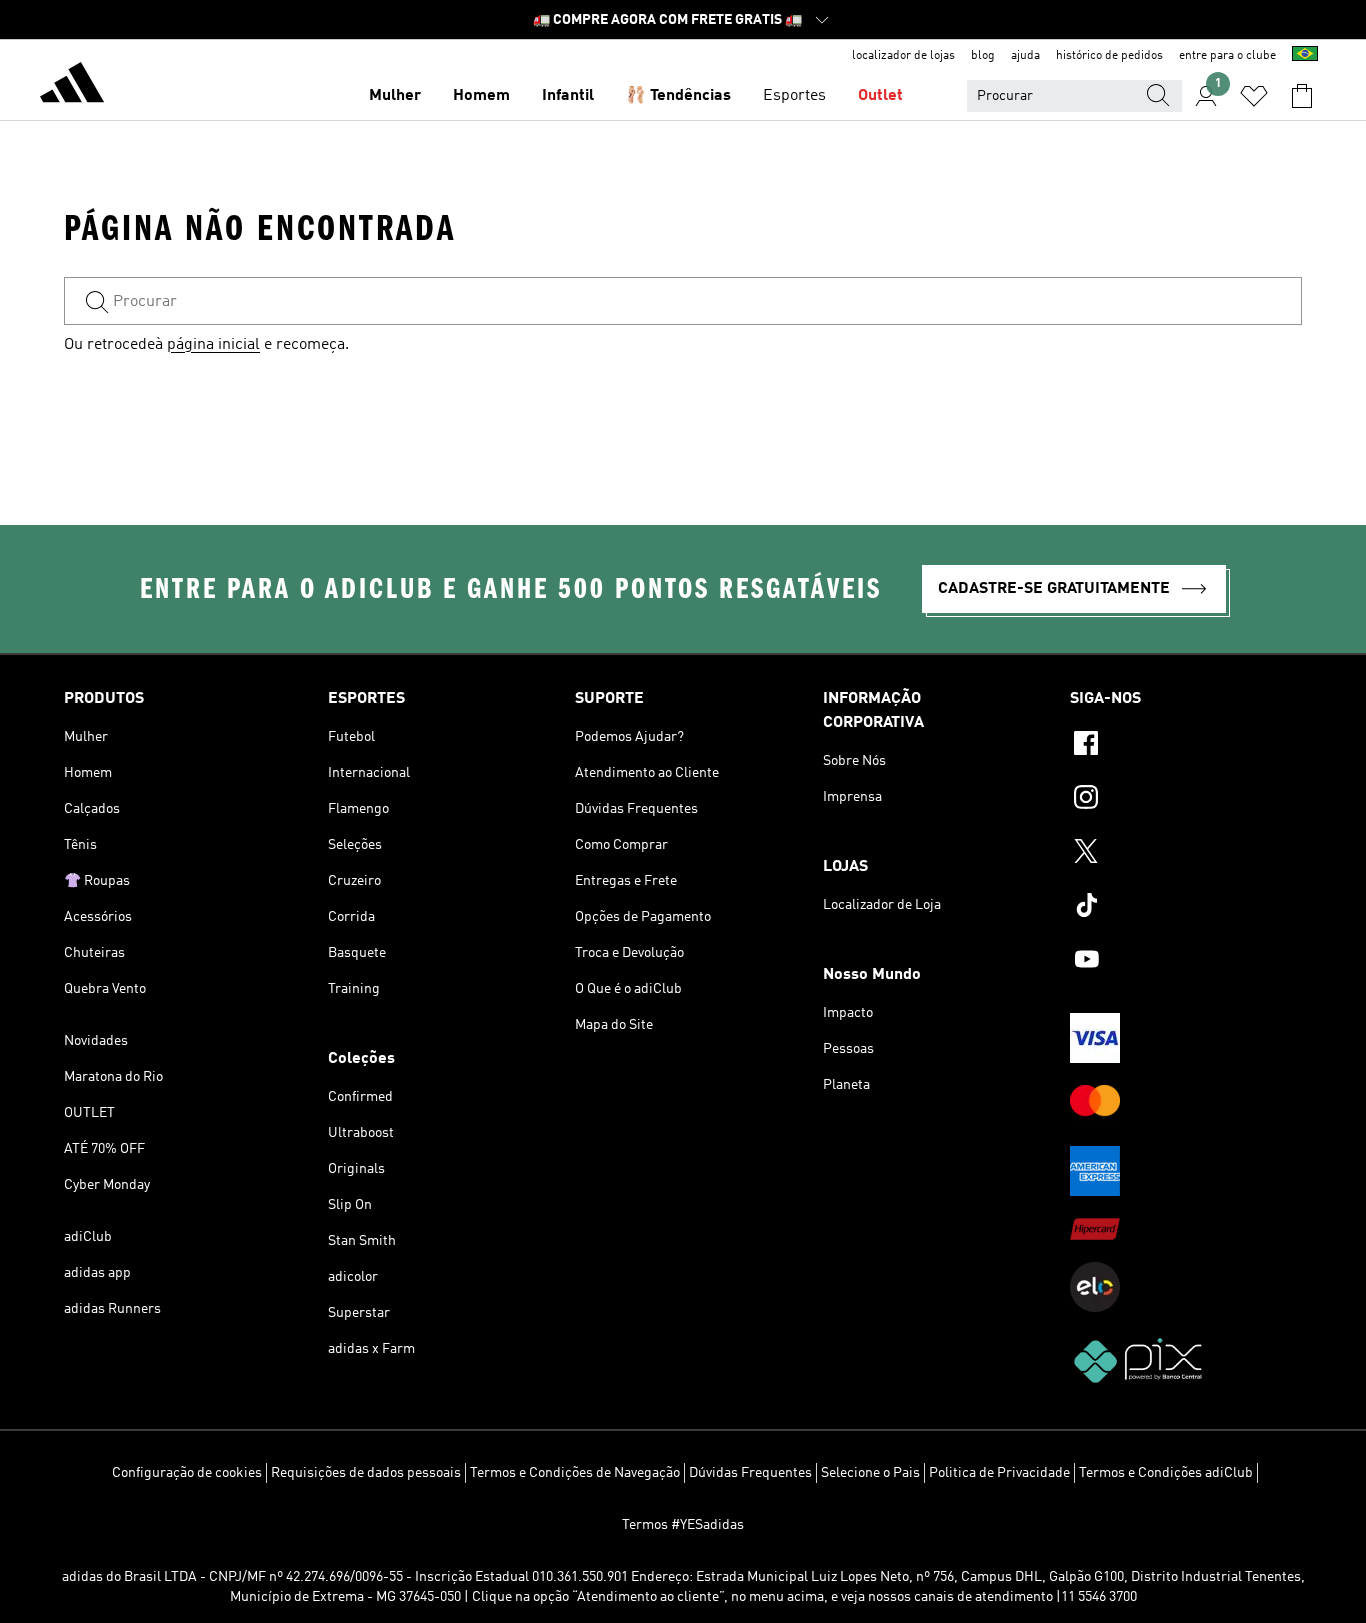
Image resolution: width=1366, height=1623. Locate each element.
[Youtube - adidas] (1186, 962)
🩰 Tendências (678, 96)
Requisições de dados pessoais (366, 1473)
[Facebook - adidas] (1186, 746)
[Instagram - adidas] (1186, 800)
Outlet (880, 96)
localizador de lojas (903, 56)
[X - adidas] (1186, 854)
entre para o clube (1227, 56)
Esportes (794, 96)
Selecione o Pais (870, 1473)
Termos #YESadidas (683, 1525)
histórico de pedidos (1109, 56)
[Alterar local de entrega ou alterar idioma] (1305, 56)
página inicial (213, 345)
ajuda (1025, 56)
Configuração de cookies (187, 1473)
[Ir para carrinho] (1302, 96)
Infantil (568, 96)
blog (983, 56)
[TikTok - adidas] (1186, 908)
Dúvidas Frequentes (750, 1473)
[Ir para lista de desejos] (1254, 96)
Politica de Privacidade (999, 1473)
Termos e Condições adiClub (1166, 1473)
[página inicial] (72, 86)
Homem (481, 96)
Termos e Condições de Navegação (575, 1473)
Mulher (395, 96)
